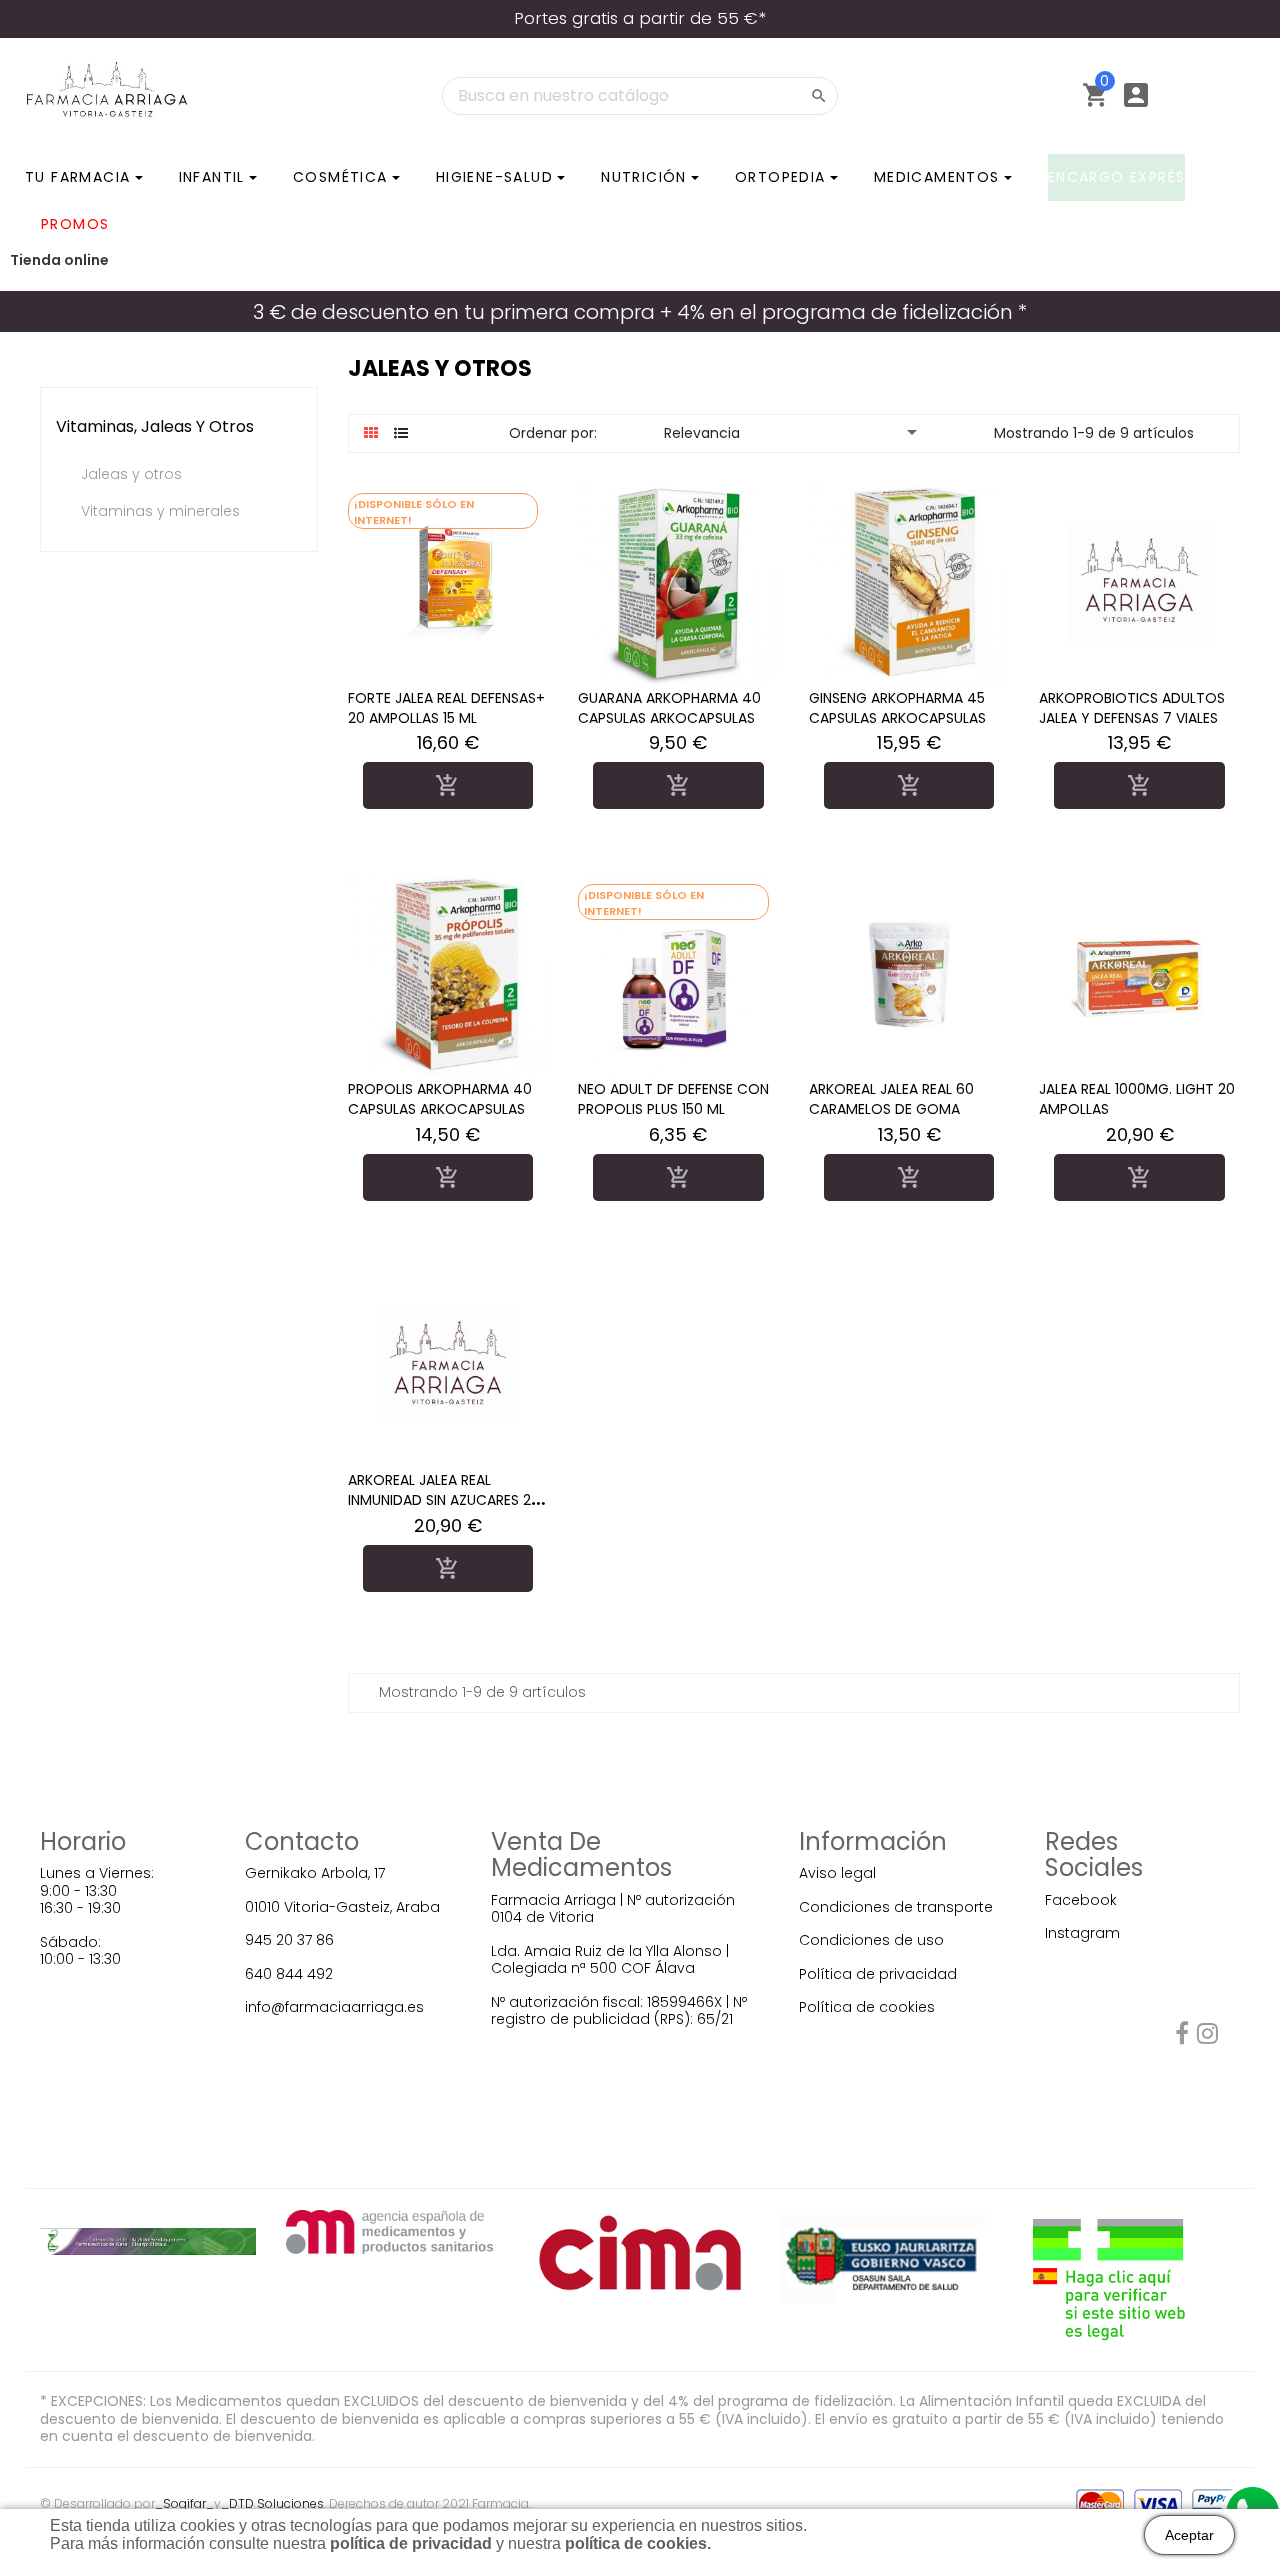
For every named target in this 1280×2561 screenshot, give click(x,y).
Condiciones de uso (871, 1940)
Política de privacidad (878, 1974)
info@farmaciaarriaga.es (334, 2007)
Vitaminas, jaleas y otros (155, 426)
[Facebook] (1182, 2037)
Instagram (1082, 1933)
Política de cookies (867, 2007)
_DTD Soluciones (272, 2503)
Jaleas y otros (131, 475)
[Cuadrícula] (371, 433)
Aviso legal (837, 1873)
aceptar (1189, 2535)
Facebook (1081, 1900)
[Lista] (401, 433)
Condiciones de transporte (896, 1907)
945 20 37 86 (289, 1940)
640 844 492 (289, 1974)
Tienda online (59, 260)
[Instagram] (1207, 2037)
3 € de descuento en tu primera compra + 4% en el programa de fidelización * (640, 312)
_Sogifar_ (184, 2503)
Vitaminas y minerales (160, 512)
